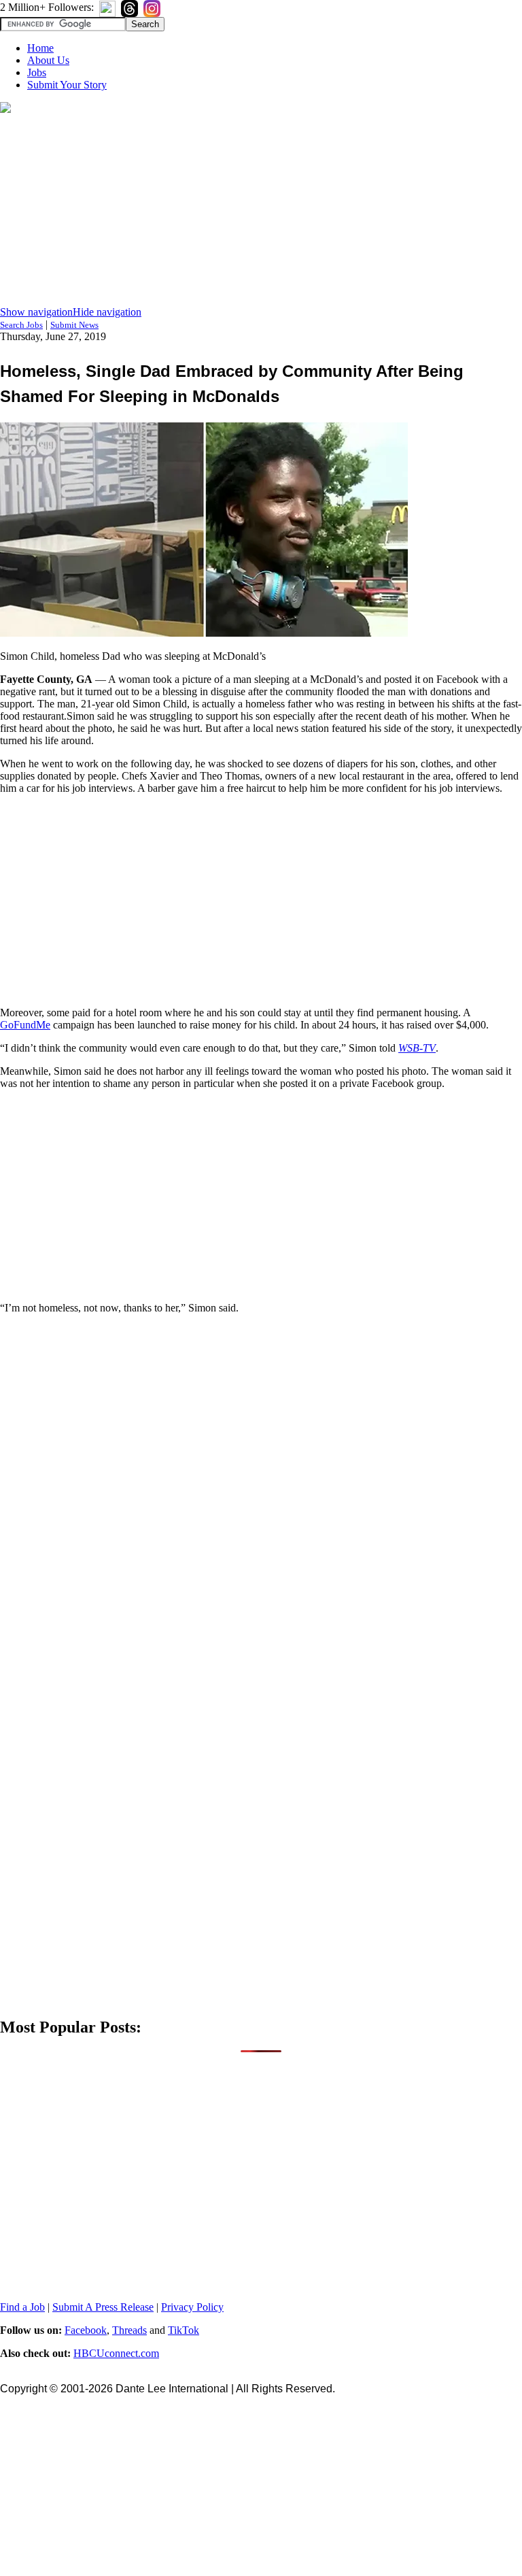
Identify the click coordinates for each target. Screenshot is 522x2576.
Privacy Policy (192, 2307)
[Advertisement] (261, 211)
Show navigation (36, 312)
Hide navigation (107, 312)
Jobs (37, 72)
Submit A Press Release (103, 2307)
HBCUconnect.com (116, 2353)
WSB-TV (417, 1048)
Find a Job (22, 2307)
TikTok (184, 2330)
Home (40, 48)
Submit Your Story (67, 85)
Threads (129, 2330)
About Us (48, 60)
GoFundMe (25, 1025)
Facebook (86, 2330)
